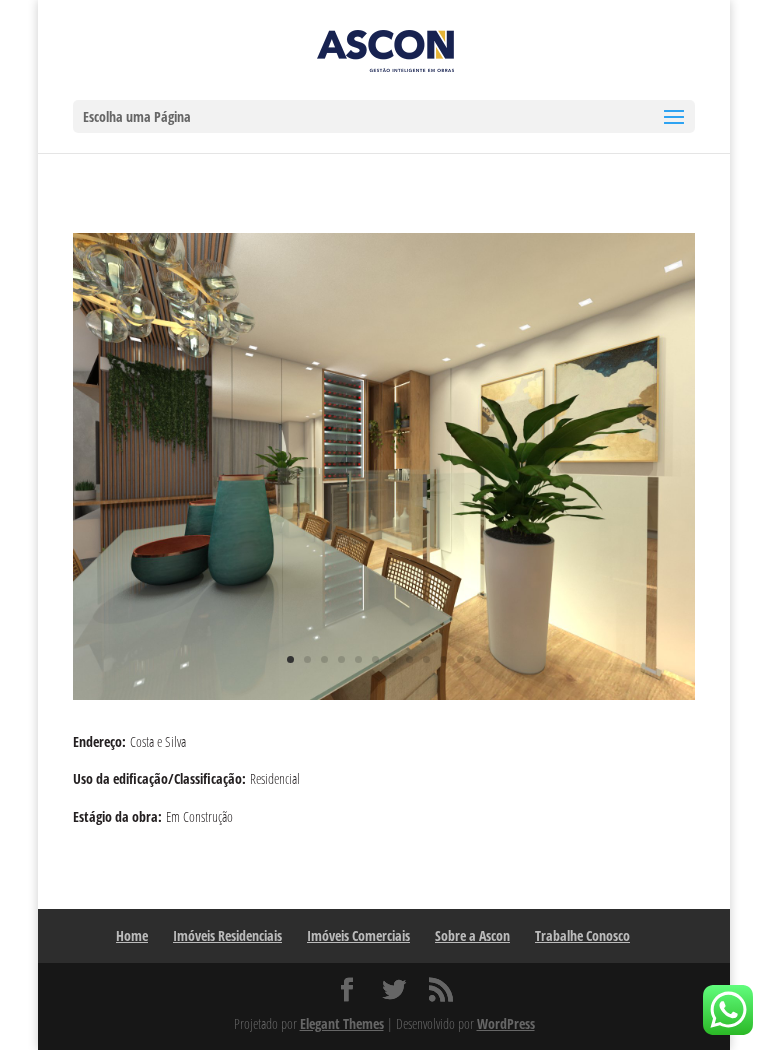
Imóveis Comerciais (358, 935)
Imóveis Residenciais (227, 935)
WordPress (506, 1023)
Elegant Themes (342, 1023)
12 (477, 659)
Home (132, 935)
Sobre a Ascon (472, 935)
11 (460, 659)
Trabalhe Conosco (582, 935)
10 (443, 659)
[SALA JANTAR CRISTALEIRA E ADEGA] (384, 699)
